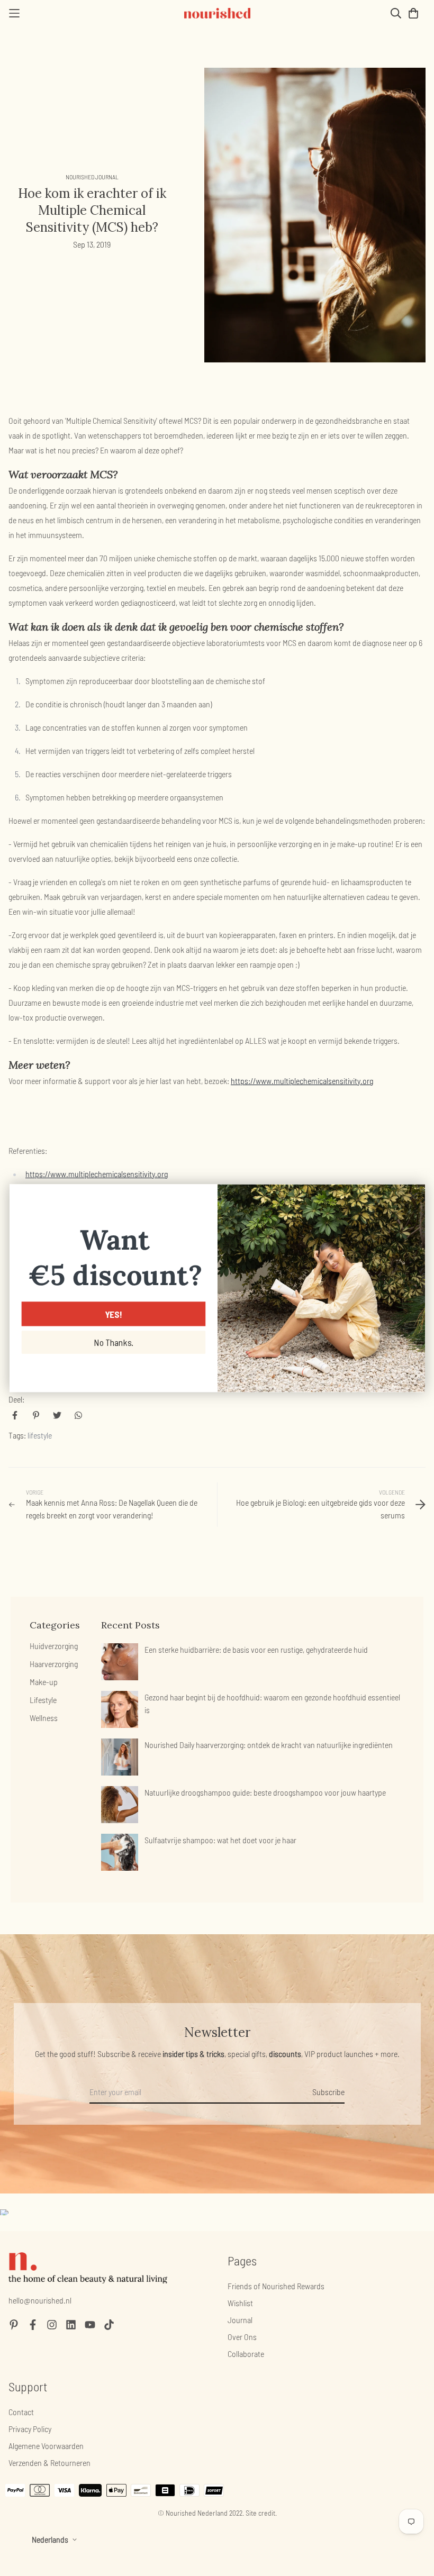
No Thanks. (113, 1342)
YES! (113, 1314)
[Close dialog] (413, 1196)
